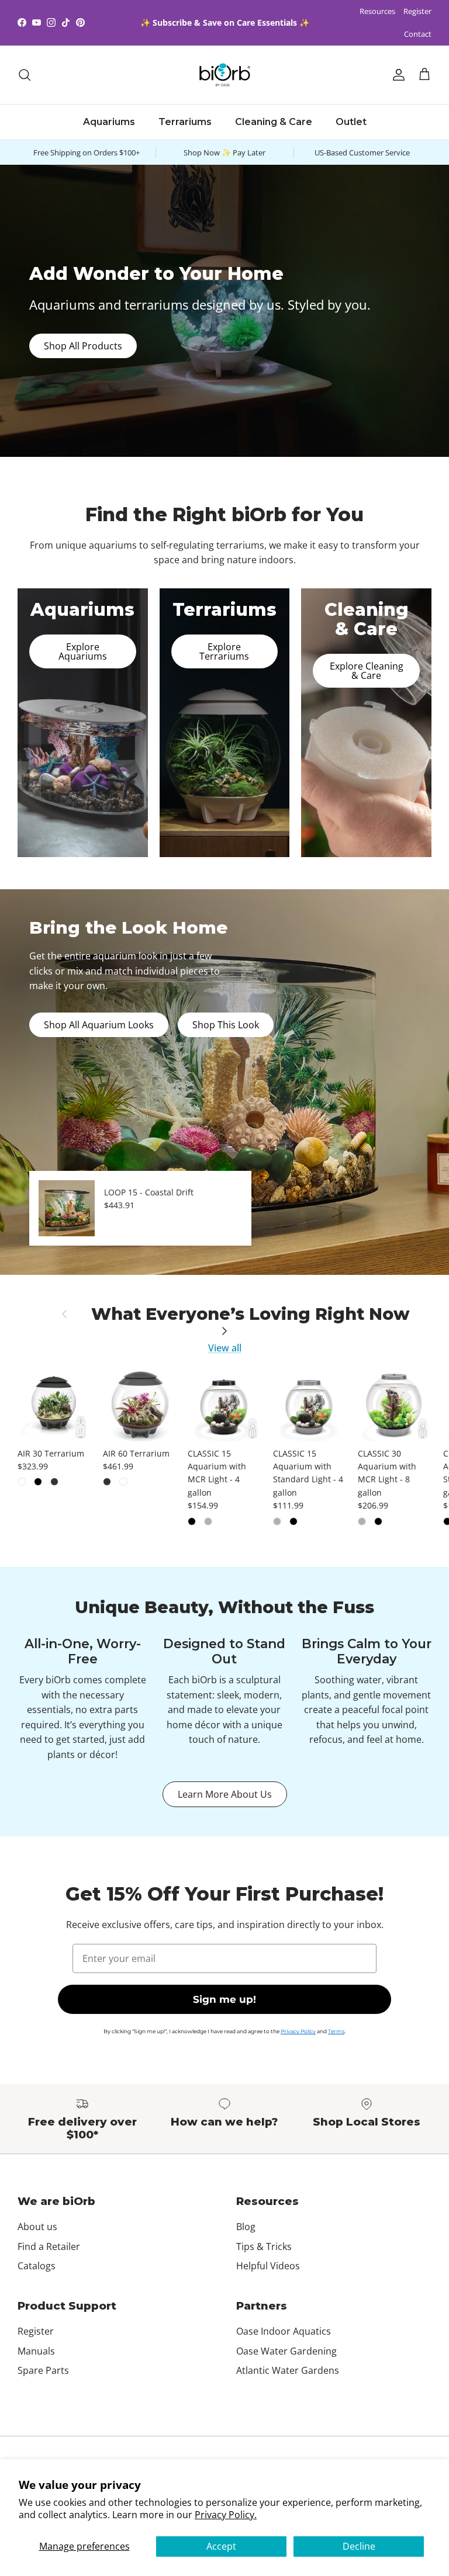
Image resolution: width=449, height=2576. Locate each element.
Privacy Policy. (226, 2515)
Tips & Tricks (264, 2246)
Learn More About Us (225, 1794)
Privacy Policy (298, 2031)
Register (417, 11)
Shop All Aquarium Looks (99, 1025)
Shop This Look (226, 1025)
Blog (246, 2227)
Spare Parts (43, 2370)
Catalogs (37, 2266)
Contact (418, 34)
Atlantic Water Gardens (288, 2370)
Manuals (36, 2351)
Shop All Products (83, 346)
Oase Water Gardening (286, 2351)
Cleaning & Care (274, 122)
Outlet (351, 122)
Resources (377, 11)
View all (225, 1348)
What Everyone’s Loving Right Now (251, 1314)
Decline (359, 2546)
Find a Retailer (49, 2246)
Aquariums (109, 122)
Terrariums (185, 122)
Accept (221, 2546)
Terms (336, 2031)
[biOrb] (225, 75)
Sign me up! (224, 1999)
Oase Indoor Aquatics (284, 2331)
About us (37, 2227)
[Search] (25, 75)
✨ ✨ (225, 22)
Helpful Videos (268, 2266)
